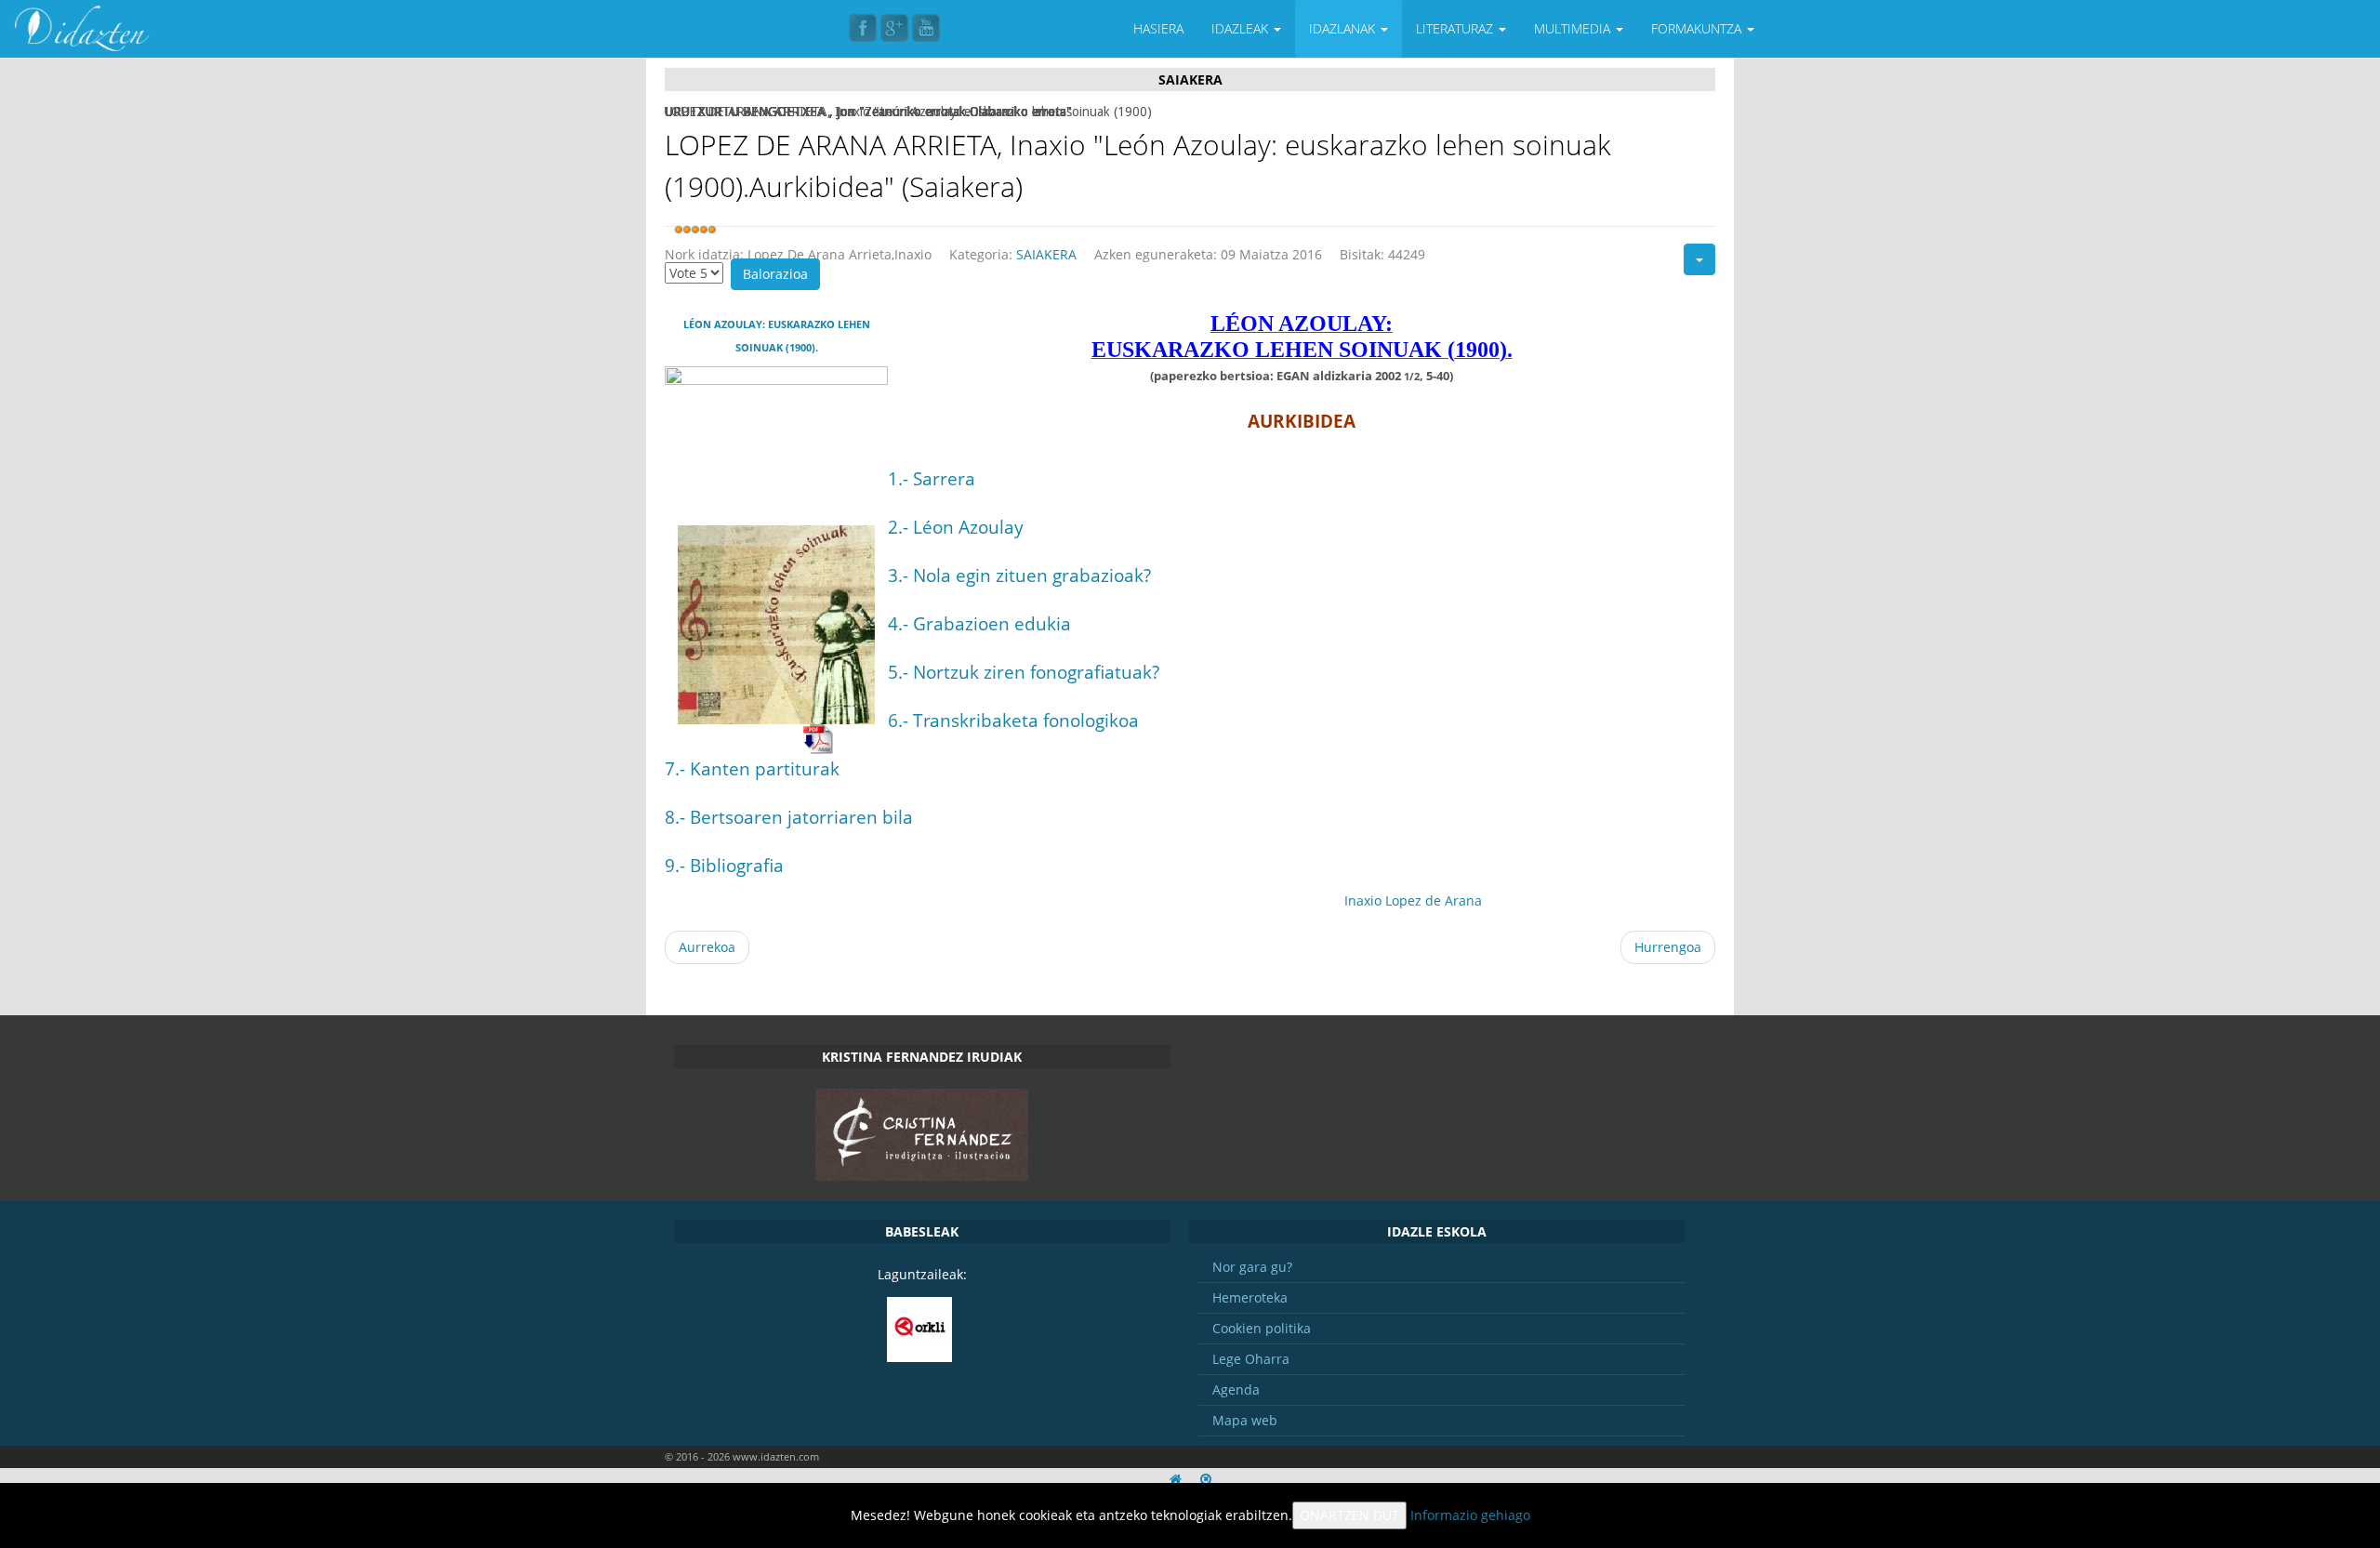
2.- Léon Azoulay (956, 527)
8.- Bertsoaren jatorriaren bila (789, 817)
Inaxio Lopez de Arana (1413, 900)
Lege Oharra (1251, 1359)
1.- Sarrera (932, 478)
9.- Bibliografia (724, 865)
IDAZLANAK (1344, 28)
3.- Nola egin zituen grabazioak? (1019, 575)
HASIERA (1158, 28)
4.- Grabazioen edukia (979, 623)
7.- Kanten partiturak (752, 768)
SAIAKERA (1046, 254)
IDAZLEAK (1242, 28)
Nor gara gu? (1252, 1267)
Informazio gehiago (1470, 1515)
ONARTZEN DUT (1349, 1515)
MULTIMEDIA (1574, 28)
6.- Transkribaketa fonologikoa (1013, 720)
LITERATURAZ (1456, 28)
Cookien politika (1262, 1328)
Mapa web (1245, 1420)
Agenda (1236, 1389)
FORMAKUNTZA (1698, 28)
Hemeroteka (1250, 1297)
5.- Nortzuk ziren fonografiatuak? (1024, 672)
